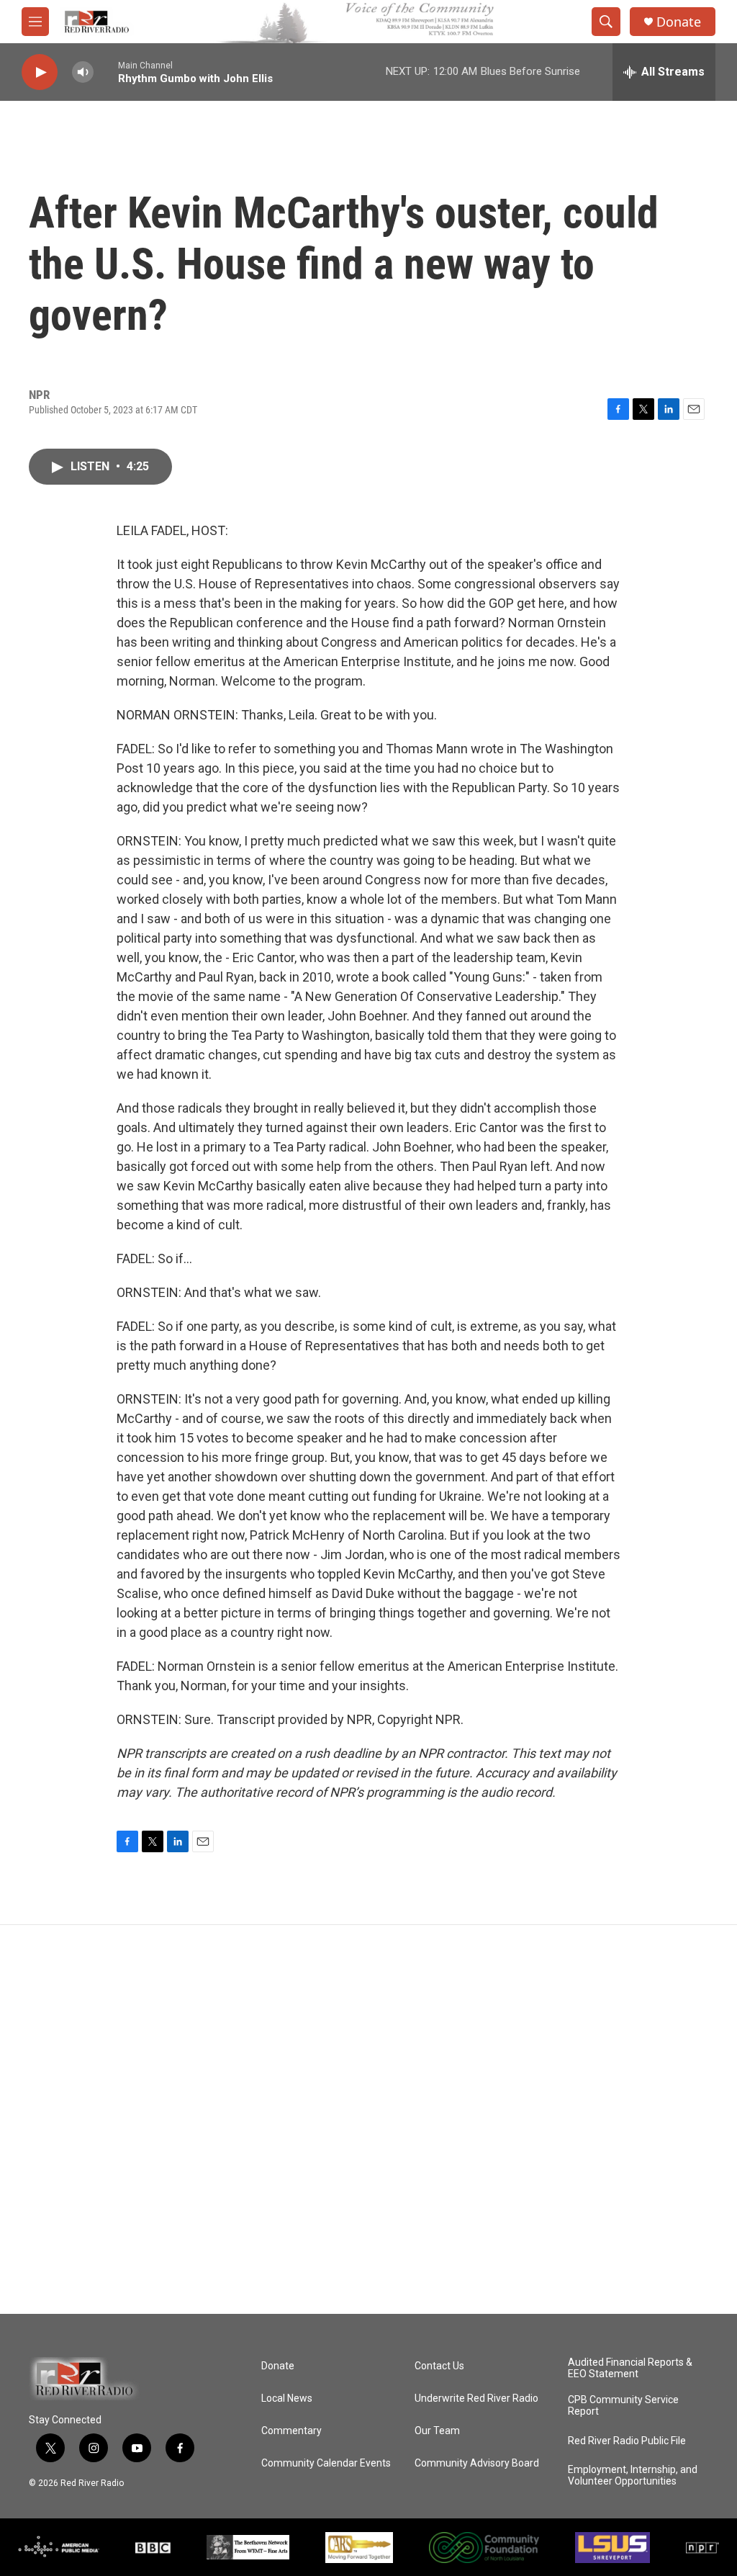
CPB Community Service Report (623, 2406)
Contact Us (439, 2366)
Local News (287, 2398)
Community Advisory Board (477, 2463)
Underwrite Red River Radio (476, 2398)
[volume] (83, 72)
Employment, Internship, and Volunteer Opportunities (633, 2476)
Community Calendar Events (326, 2463)
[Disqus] (368, 2119)
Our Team (437, 2431)
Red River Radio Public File (627, 2441)
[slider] (106, 72)
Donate (679, 22)
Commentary (291, 2431)
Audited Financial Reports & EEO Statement (630, 2368)
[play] (40, 72)
